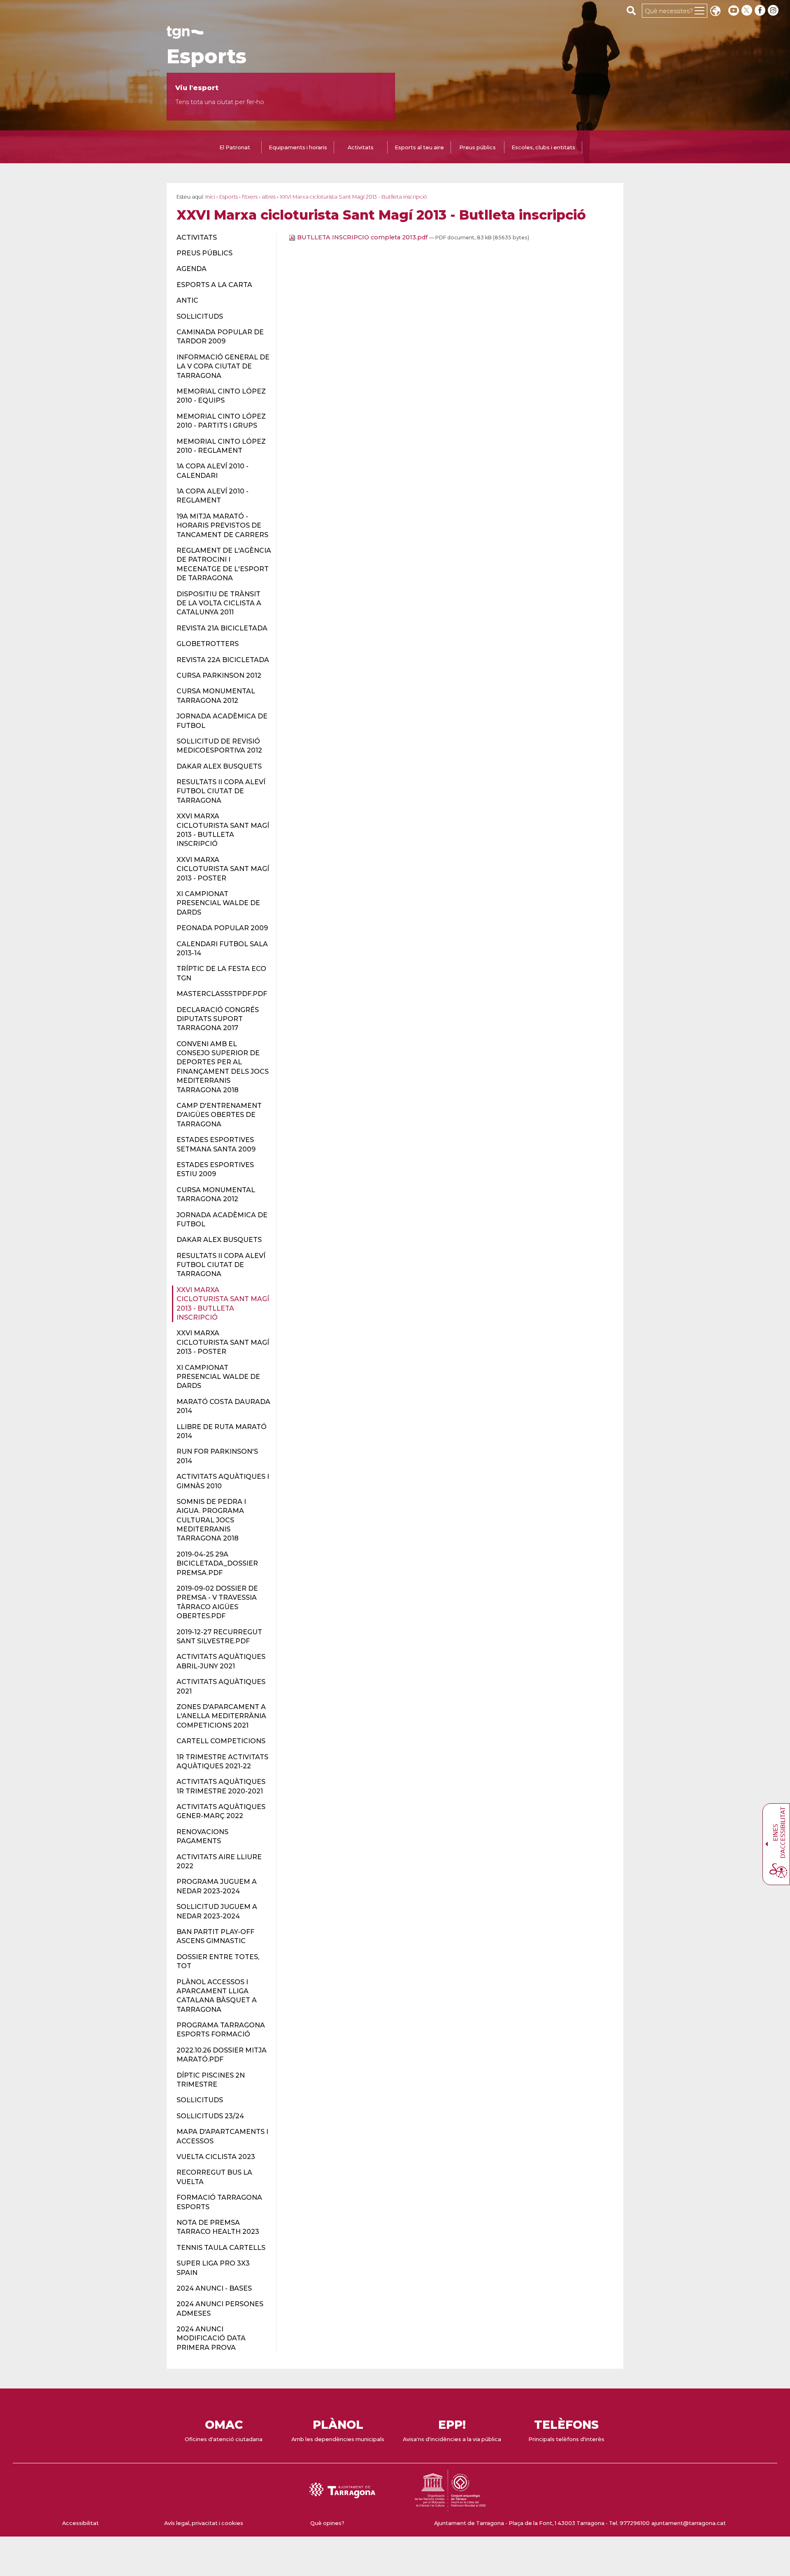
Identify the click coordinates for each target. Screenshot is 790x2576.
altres (269, 197)
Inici (210, 197)
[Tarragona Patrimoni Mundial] (450, 2507)
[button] (715, 12)
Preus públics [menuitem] (477, 147)
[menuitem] (222, 238)
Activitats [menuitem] (361, 147)
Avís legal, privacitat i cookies (204, 2523)
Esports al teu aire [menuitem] (419, 147)
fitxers (250, 197)
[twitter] (748, 10)
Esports (207, 56)
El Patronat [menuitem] (235, 147)
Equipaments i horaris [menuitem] (298, 147)
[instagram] (774, 10)
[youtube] (734, 10)
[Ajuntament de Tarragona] (185, 35)
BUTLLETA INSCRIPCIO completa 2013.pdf (362, 237)
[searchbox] (631, 10)
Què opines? (327, 2523)
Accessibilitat (80, 2523)
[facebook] (761, 10)
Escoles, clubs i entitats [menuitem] (543, 147)
